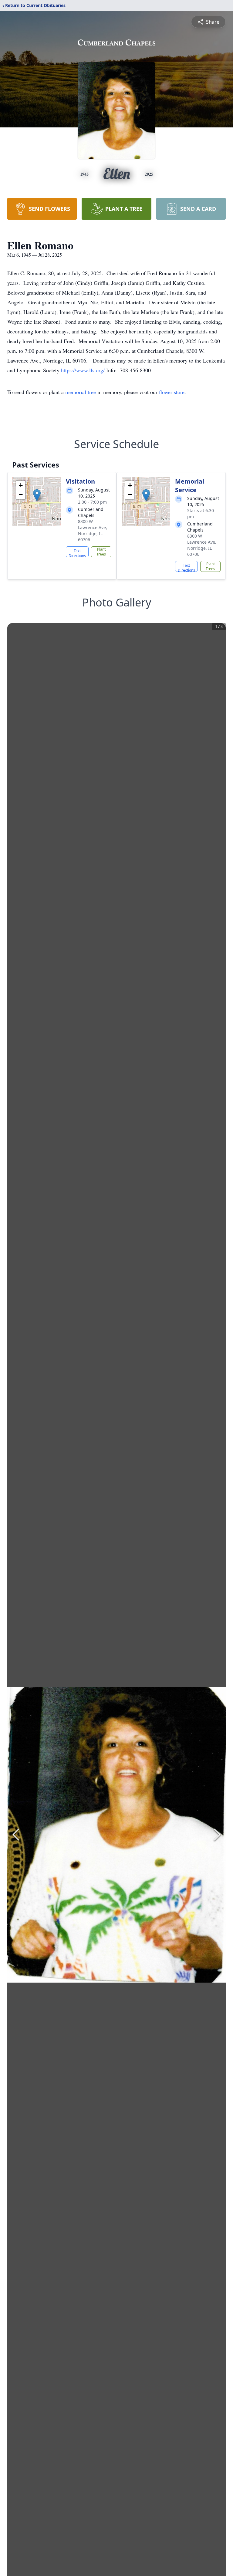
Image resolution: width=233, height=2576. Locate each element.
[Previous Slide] (16, 1835)
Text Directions (77, 553)
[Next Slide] (217, 1835)
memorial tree (81, 392)
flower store (172, 392)
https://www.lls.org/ (84, 370)
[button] (37, 495)
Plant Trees (101, 552)
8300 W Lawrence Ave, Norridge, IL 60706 (93, 530)
